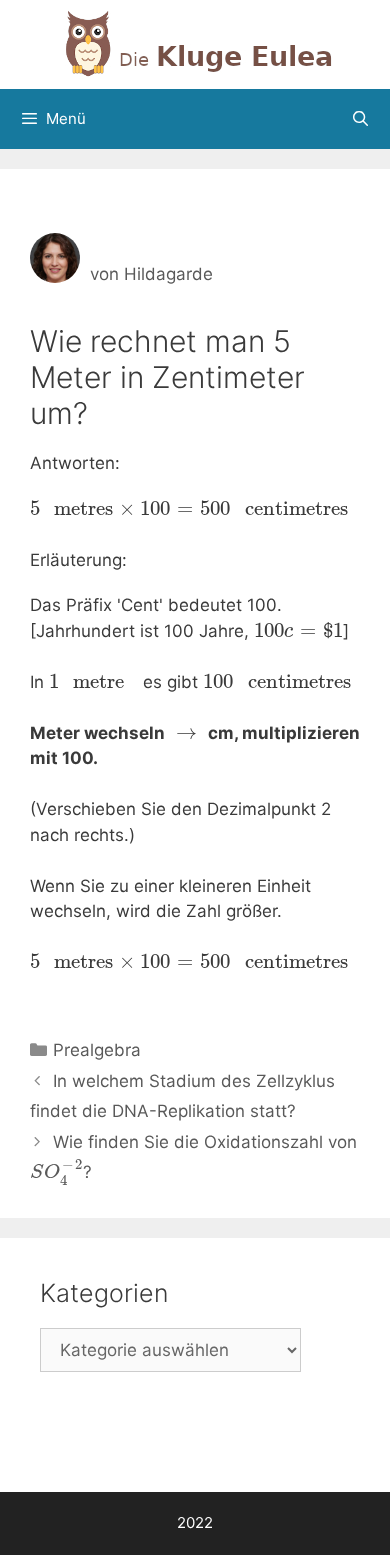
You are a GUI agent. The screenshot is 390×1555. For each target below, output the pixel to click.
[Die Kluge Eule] (195, 43)
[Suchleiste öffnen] (360, 119)
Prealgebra (97, 1050)
